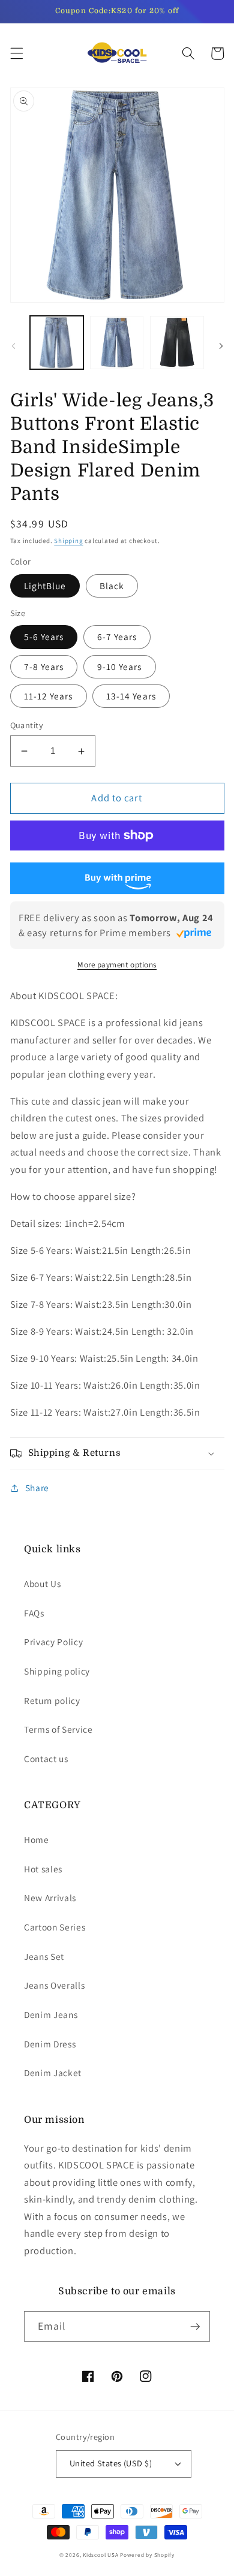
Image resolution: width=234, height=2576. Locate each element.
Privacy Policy (53, 1642)
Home (37, 1839)
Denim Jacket (53, 2073)
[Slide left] (13, 346)
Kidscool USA (100, 2555)
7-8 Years (44, 666)
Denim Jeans (51, 2014)
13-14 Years (131, 696)
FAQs (34, 1613)
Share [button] (37, 1488)
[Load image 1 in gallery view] (57, 343)
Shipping (68, 541)
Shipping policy (57, 1671)
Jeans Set (44, 1956)
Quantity (27, 725)
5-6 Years (44, 637)
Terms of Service (58, 1729)
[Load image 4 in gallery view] (177, 343)
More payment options (117, 965)
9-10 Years (120, 666)
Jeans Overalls (54, 1985)
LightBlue (45, 586)
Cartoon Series (55, 1927)
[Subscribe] (195, 2327)
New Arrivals (50, 1898)
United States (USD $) (111, 2463)
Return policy (52, 1700)
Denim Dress (50, 2044)
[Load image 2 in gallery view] (117, 343)
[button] (16, 53)
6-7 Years (117, 637)
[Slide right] (221, 346)
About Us (42, 1583)
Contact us (46, 1758)
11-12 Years (49, 696)
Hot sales (43, 1869)
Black (112, 586)
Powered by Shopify (147, 2555)
